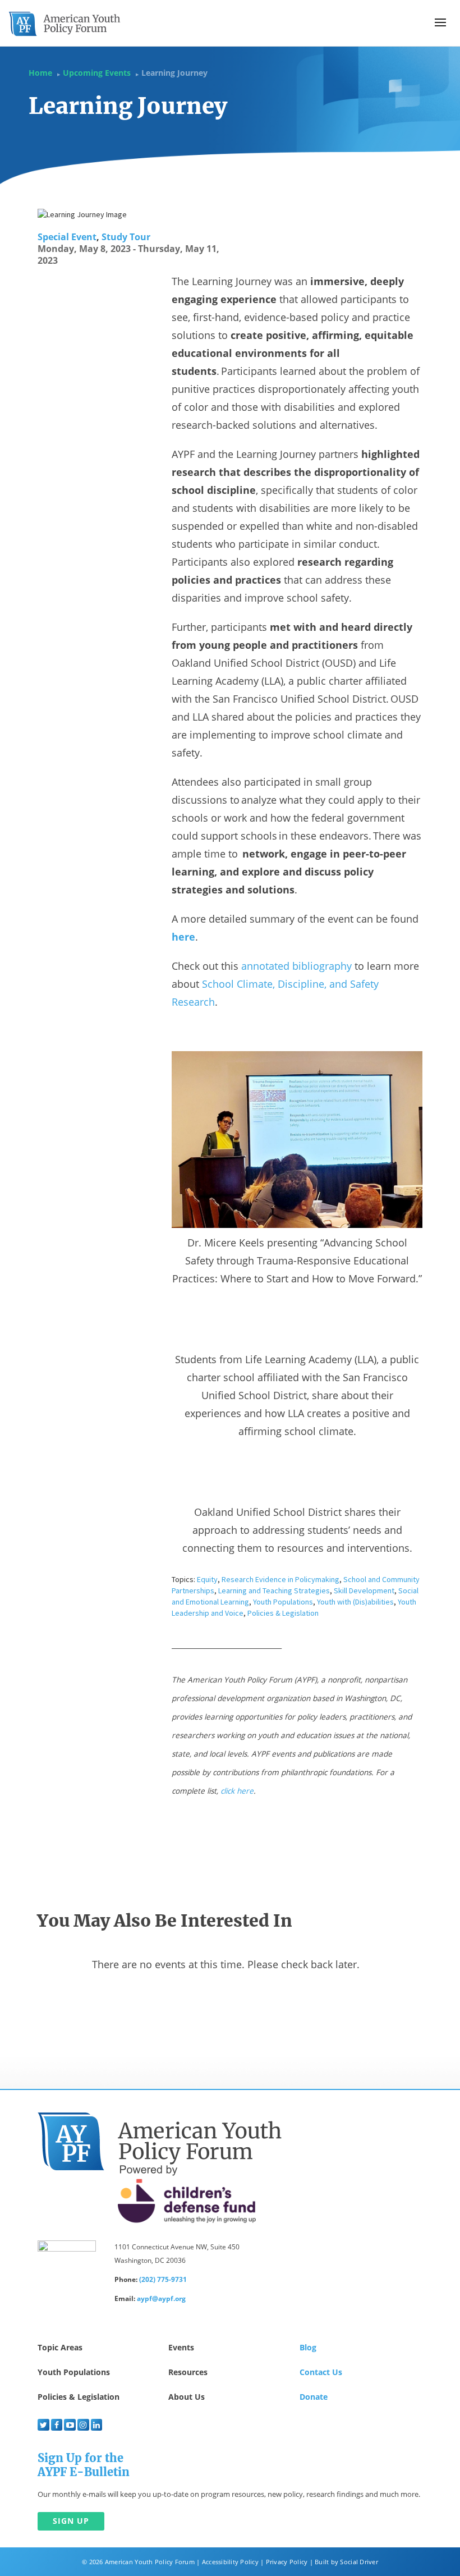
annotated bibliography (296, 966)
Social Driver (359, 2562)
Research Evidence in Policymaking (280, 1579)
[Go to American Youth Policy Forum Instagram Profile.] (83, 2425)
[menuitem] (43, 2425)
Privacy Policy (287, 2562)
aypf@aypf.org (161, 2298)
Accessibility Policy (230, 2562)
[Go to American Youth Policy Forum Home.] (65, 24)
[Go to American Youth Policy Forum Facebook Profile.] (57, 2425)
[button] (440, 22)
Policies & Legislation (283, 1613)
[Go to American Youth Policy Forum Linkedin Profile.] (97, 2425)
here (183, 937)
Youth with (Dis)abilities (355, 1602)
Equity (207, 1579)
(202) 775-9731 (163, 2279)
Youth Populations (283, 1602)
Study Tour (126, 237)
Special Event (67, 237)
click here (237, 1791)
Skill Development (364, 1590)
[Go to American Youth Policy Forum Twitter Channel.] (43, 2425)
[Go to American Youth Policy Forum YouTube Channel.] (70, 2425)
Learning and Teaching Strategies (274, 1590)
